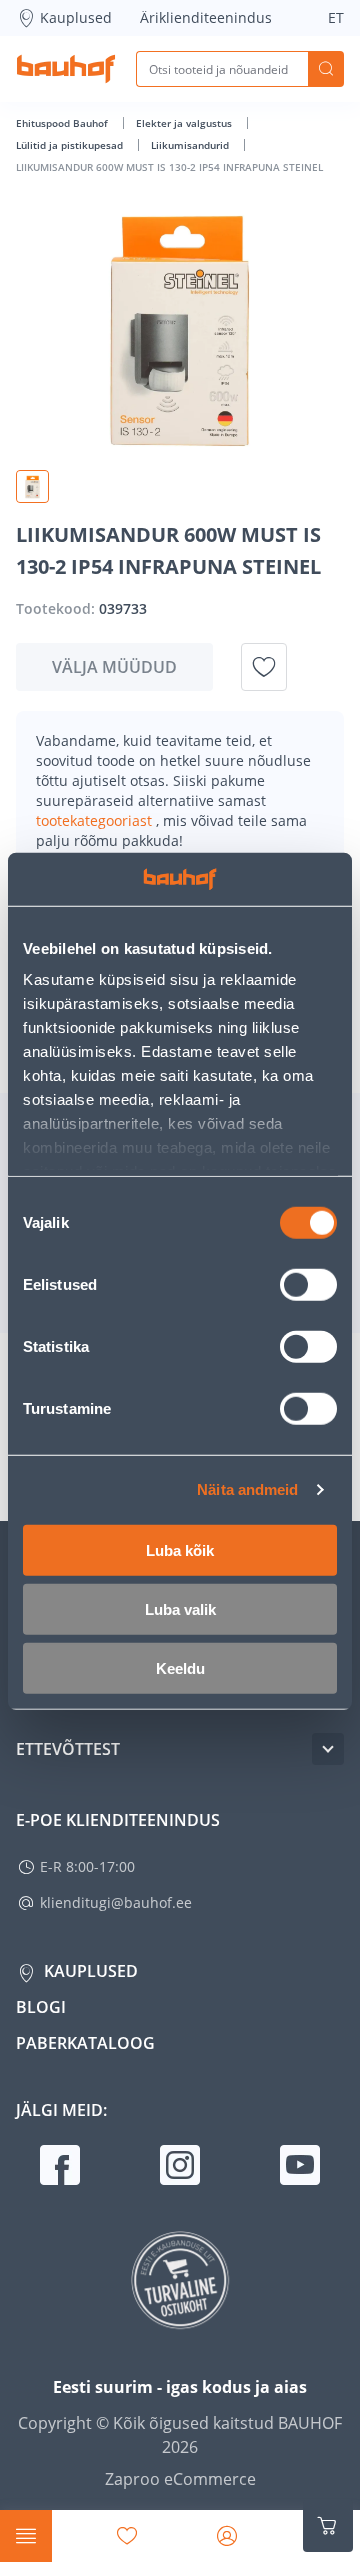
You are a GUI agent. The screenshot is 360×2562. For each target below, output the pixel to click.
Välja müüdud (114, 667)
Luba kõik (180, 1549)
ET (336, 17)
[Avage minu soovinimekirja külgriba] (127, 2536)
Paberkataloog (85, 2043)
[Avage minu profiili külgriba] (227, 2536)
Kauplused (76, 17)
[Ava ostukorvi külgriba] (328, 2526)
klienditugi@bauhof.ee (116, 1902)
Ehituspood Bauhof (63, 123)
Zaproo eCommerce (180, 2479)
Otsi (326, 69)
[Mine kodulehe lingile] (66, 69)
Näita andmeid (247, 1489)
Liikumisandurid (191, 145)
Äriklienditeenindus (206, 17)
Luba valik (180, 1608)
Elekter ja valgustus (185, 123)
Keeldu (180, 1667)
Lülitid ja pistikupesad (71, 145)
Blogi (41, 2007)
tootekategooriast (96, 820)
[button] (32, 486)
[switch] (308, 1284)
